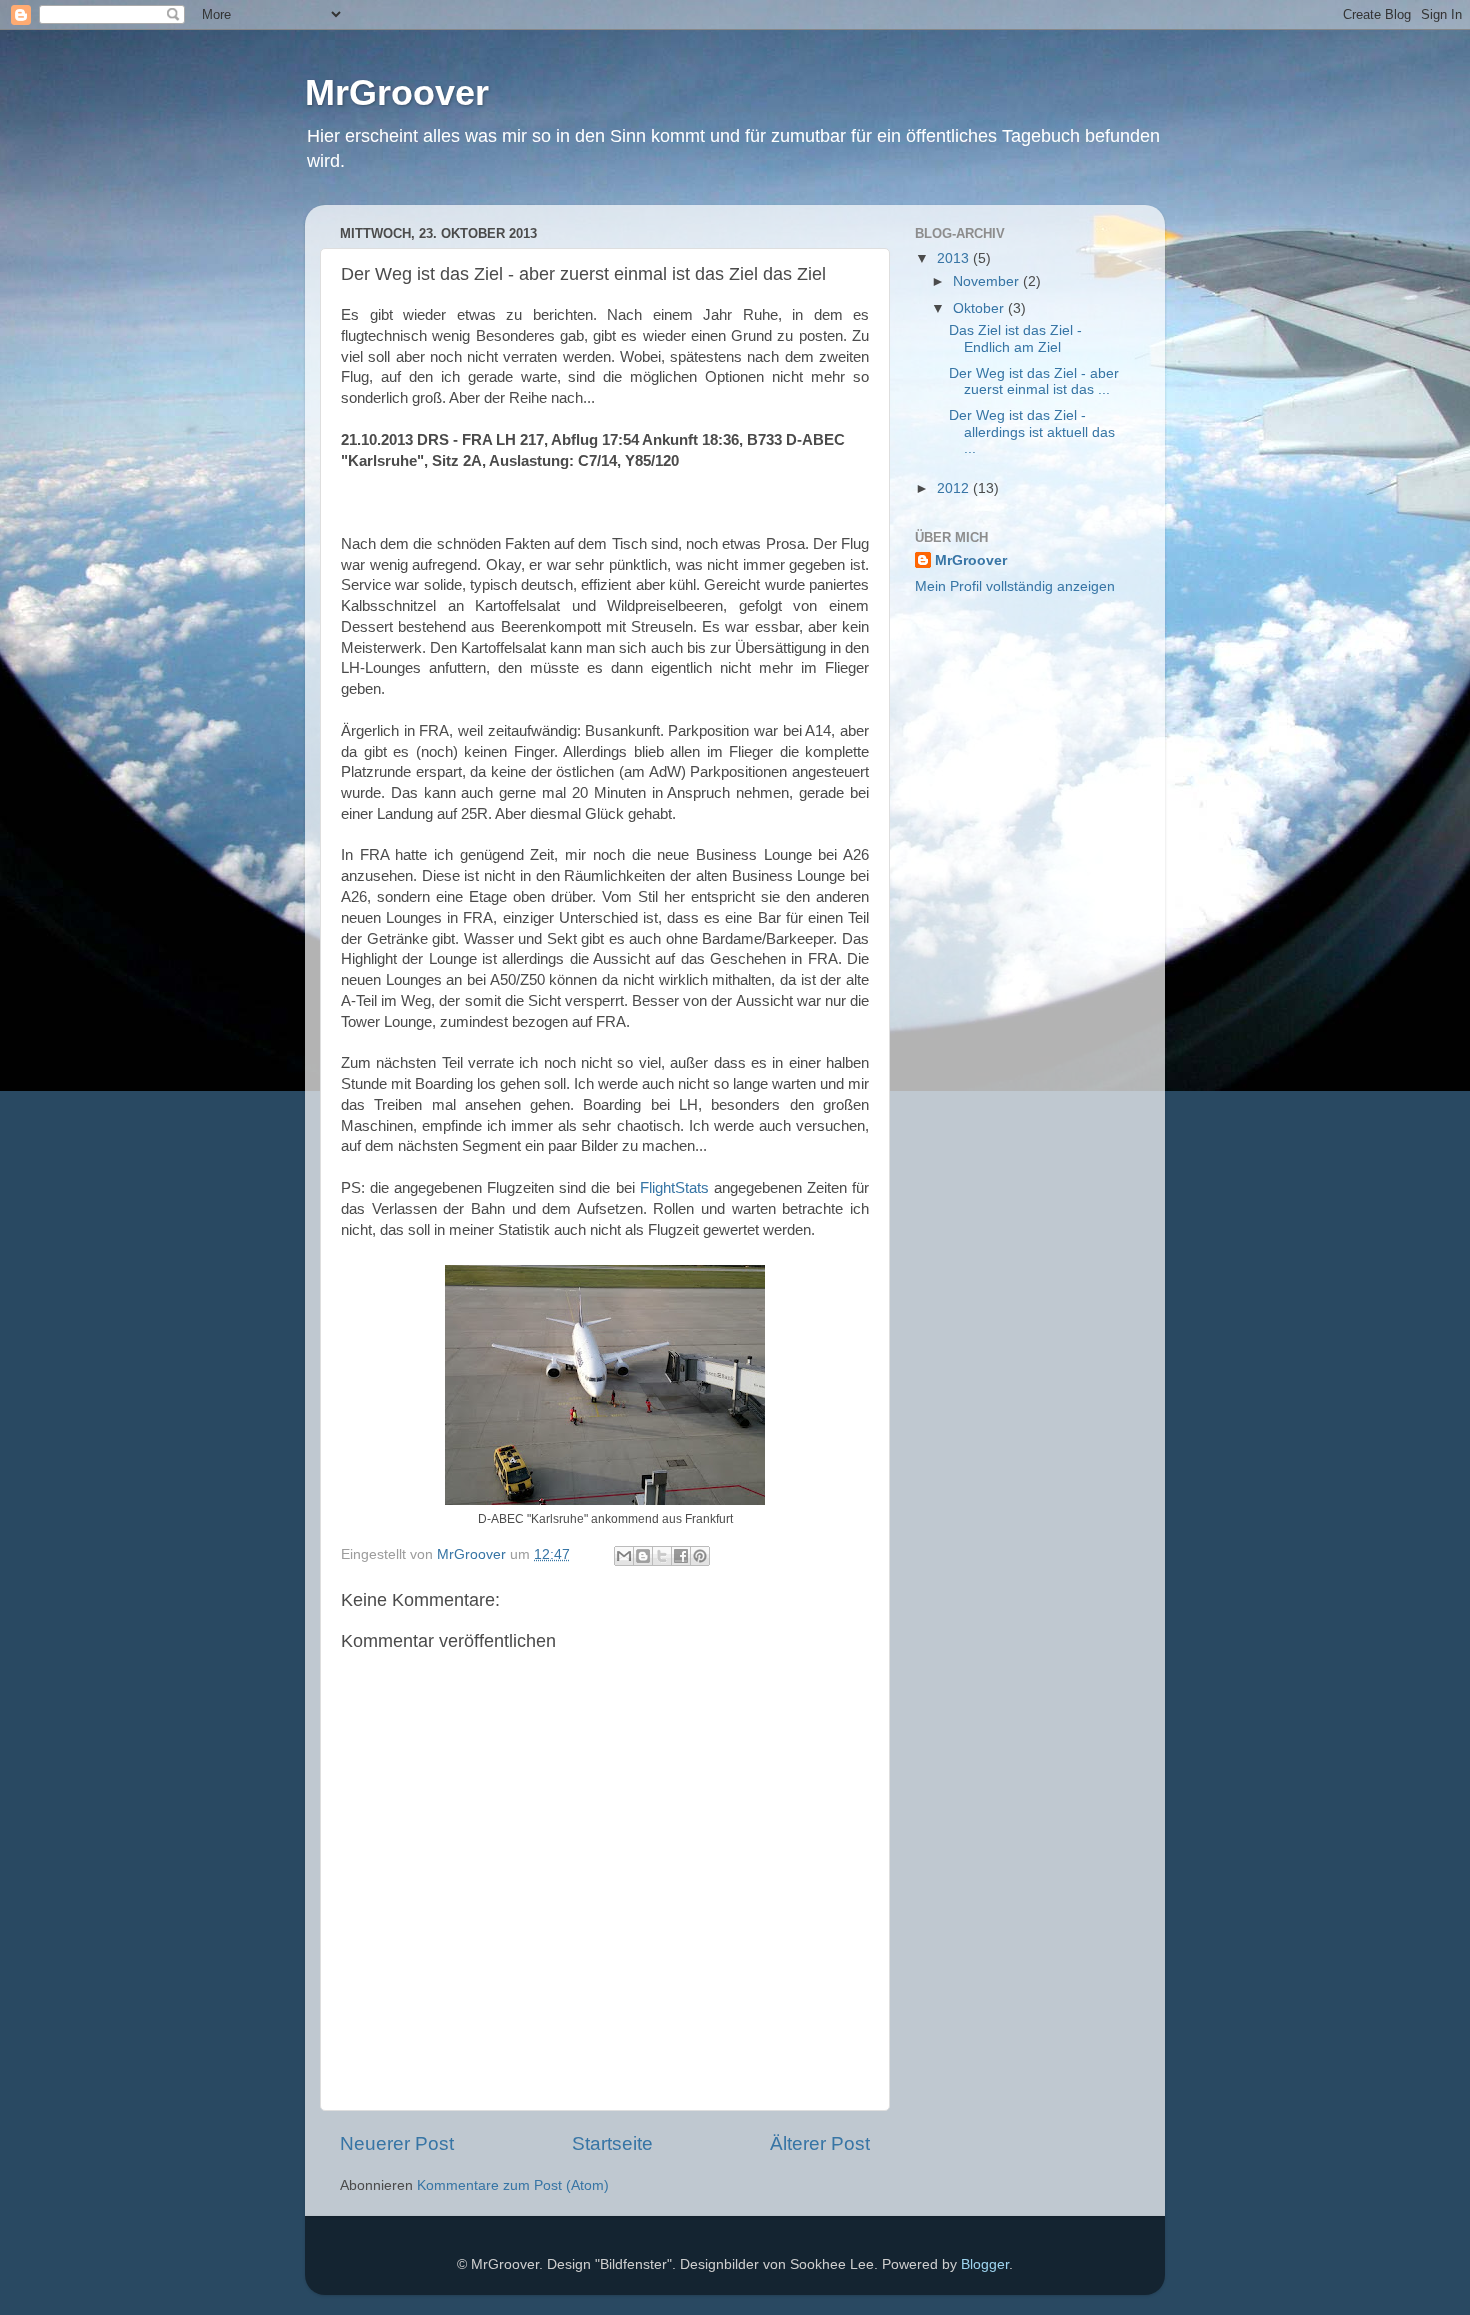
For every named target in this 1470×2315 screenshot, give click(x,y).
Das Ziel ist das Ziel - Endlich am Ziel (1015, 338)
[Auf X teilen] (662, 1556)
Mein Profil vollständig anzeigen (1015, 586)
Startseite (612, 2143)
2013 (955, 258)
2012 (955, 488)
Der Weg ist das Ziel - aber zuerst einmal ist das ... (1034, 381)
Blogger (985, 2264)
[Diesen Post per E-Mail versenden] (624, 1556)
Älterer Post (820, 2143)
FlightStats (674, 1188)
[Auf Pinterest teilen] (700, 1556)
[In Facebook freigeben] (681, 1556)
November (988, 281)
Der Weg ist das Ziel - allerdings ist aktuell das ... (1032, 431)
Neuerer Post (397, 2143)
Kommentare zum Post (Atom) (513, 2185)
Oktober (980, 308)
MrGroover (397, 92)
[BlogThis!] (643, 1556)
